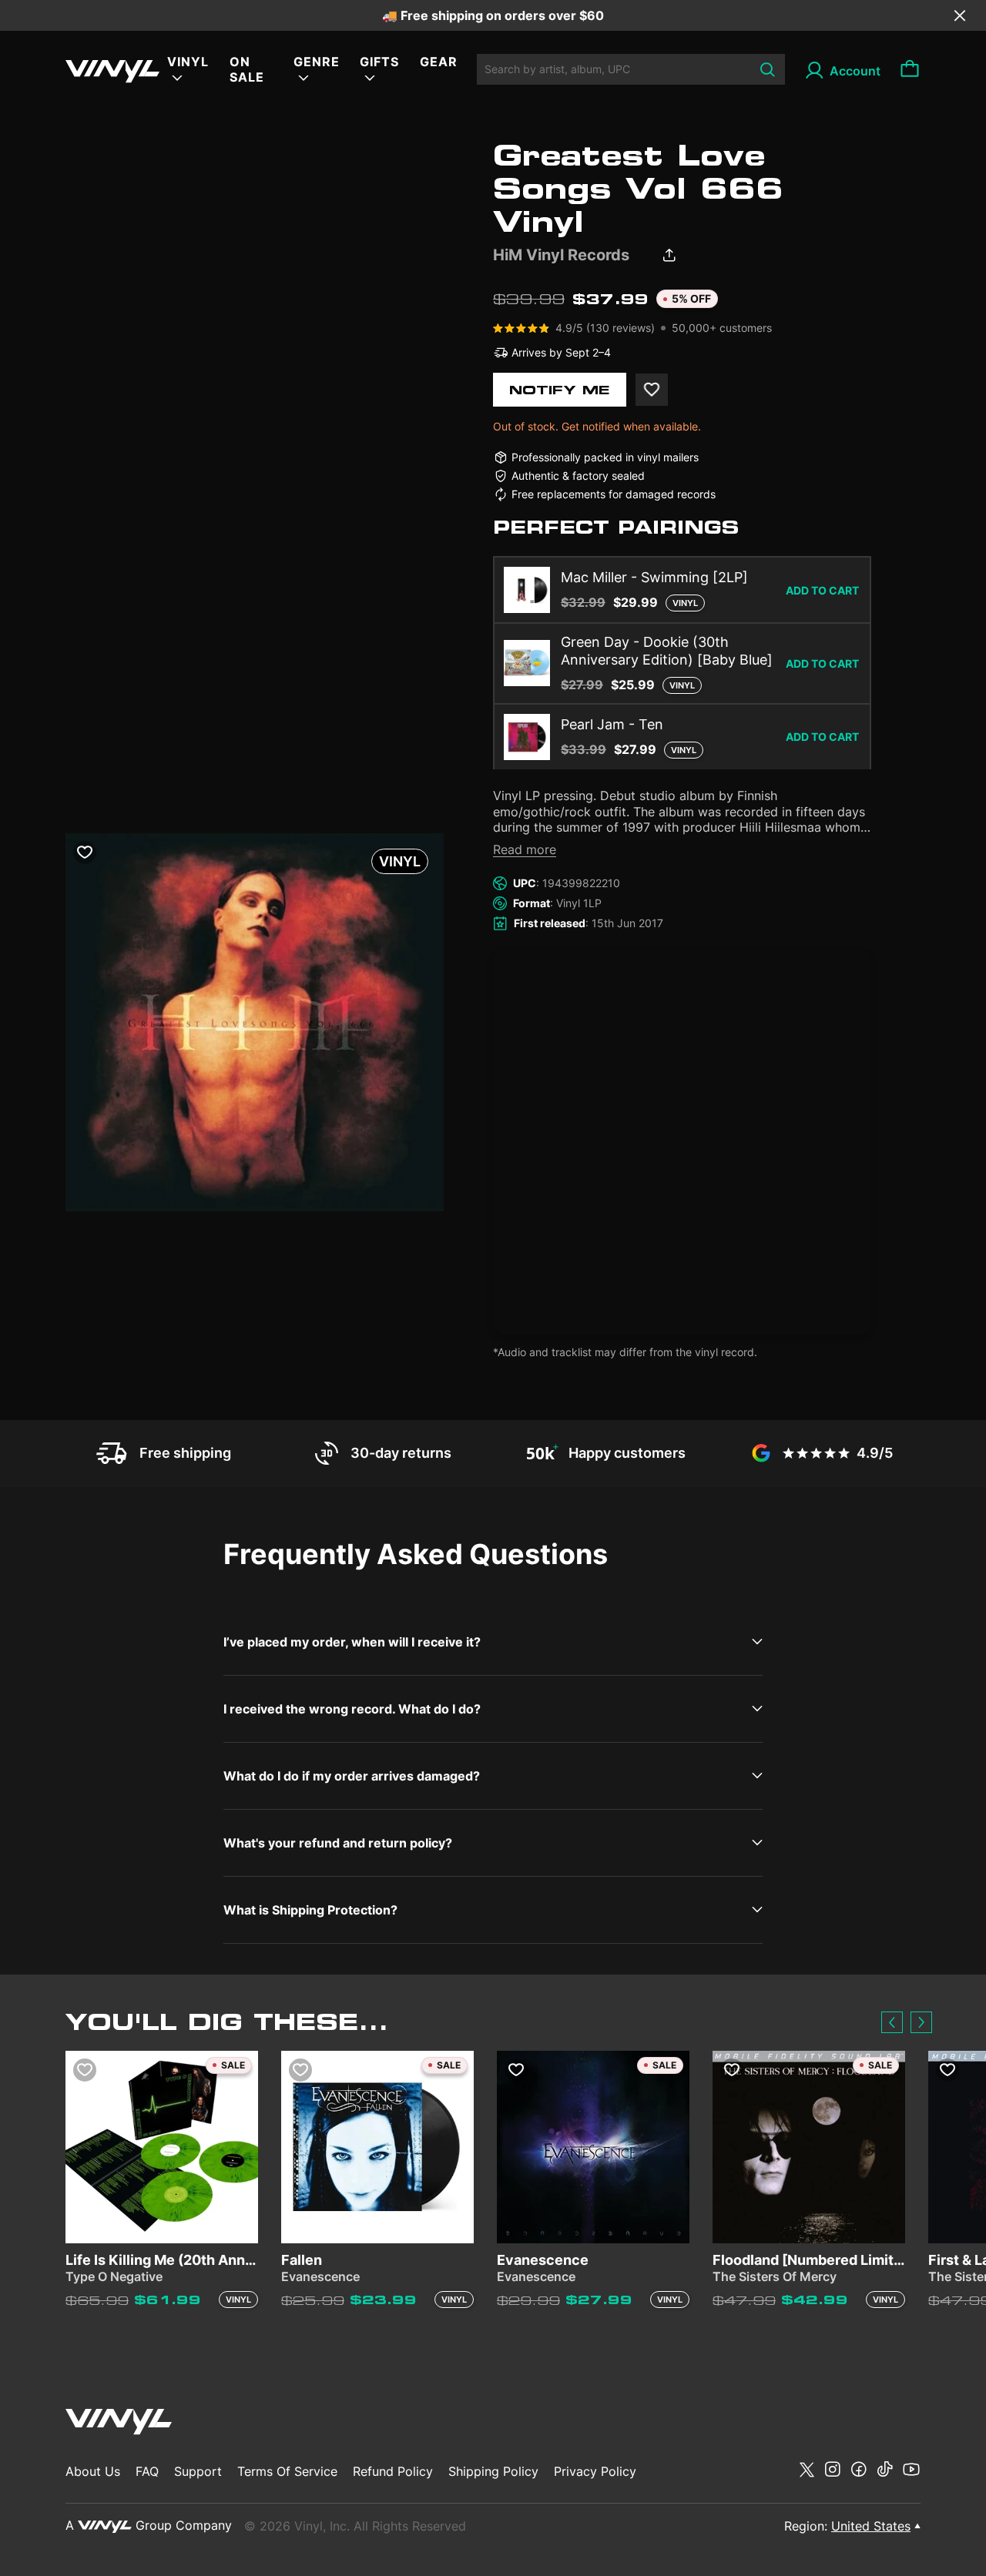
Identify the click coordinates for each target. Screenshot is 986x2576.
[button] (892, 2022)
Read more (525, 849)
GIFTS (379, 62)
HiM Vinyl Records (561, 255)
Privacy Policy (595, 2471)
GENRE (317, 62)
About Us (93, 2471)
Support (198, 2471)
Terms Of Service (287, 2471)
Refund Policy (393, 2471)
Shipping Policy (493, 2471)
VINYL (188, 62)
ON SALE (247, 69)
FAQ (147, 2471)
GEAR (439, 62)
